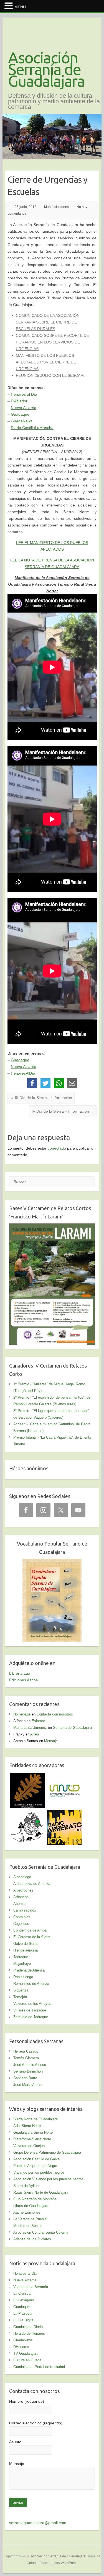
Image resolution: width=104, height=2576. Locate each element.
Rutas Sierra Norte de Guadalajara (41, 2192)
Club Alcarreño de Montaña (35, 2199)
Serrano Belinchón (28, 2071)
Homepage (22, 1714)
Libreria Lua (20, 1673)
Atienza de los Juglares (32, 2239)
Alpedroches (23, 1890)
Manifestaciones (56, 207)
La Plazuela (23, 2313)
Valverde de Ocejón (29, 2146)
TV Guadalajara (26, 2353)
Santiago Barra (25, 2078)
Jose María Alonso (28, 2085)
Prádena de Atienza (29, 1970)
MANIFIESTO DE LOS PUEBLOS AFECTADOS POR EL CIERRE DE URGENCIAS (46, 362)
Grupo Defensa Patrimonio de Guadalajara (47, 2152)
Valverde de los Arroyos (32, 2004)
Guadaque (20, 414)
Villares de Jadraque (30, 2010)
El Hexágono (24, 2300)
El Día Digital (24, 2320)
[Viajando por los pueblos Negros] (28, 1814)
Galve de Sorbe (26, 1944)
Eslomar (38, 1721)
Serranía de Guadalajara (72, 1728)
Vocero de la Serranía (31, 2287)
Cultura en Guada (27, 2360)
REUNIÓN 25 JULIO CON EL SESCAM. (51, 375)
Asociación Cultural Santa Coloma (41, 2232)
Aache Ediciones (27, 2212)
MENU (20, 7)
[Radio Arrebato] (64, 1814)
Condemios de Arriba (30, 1930)
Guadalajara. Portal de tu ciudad (39, 2367)
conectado (57, 1148)
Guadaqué (21, 2307)
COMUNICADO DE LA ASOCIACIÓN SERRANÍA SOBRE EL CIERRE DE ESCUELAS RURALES (48, 322)
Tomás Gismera (26, 2058)
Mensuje (51, 1741)
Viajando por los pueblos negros (39, 2172)
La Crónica (22, 2293)
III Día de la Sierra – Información (41, 1098)
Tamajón (20, 1997)
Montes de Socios (28, 2226)
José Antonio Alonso (30, 2065)
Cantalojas (22, 1917)
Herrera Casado (26, 2051)
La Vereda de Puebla (30, 2219)
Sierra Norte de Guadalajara (35, 2119)
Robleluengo (23, 1977)
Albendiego (22, 1877)
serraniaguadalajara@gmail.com (38, 2523)
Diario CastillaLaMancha (32, 428)
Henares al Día (24, 394)
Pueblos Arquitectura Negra (35, 2166)
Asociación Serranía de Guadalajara (46, 69)
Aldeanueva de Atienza (32, 1884)
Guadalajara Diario (28, 2327)
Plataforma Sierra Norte (32, 2139)
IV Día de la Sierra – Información (63, 1111)
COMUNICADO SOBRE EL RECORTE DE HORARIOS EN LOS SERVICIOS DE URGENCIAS (52, 342)
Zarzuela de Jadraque (31, 2017)
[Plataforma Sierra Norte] (28, 1777)
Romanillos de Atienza (31, 1984)
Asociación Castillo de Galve (36, 2159)
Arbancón (21, 1897)
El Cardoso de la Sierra (32, 1937)
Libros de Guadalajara (31, 2206)
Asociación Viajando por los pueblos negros (48, 2179)
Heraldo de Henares (29, 2333)
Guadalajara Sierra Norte (33, 2132)
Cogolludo (21, 1924)
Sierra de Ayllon (26, 2186)
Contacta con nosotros (55, 1714)
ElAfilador (19, 401)
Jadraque (21, 1957)
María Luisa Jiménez (30, 1728)
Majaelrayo (22, 1964)
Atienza (19, 1904)
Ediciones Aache (24, 1680)
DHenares (21, 2347)
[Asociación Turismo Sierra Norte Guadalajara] (64, 1777)
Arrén (35, 1734)
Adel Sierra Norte (27, 2126)
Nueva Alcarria (24, 408)
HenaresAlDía (23, 1073)
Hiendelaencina (26, 1950)
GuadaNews (22, 421)
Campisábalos (25, 1910)
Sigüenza (21, 1990)
